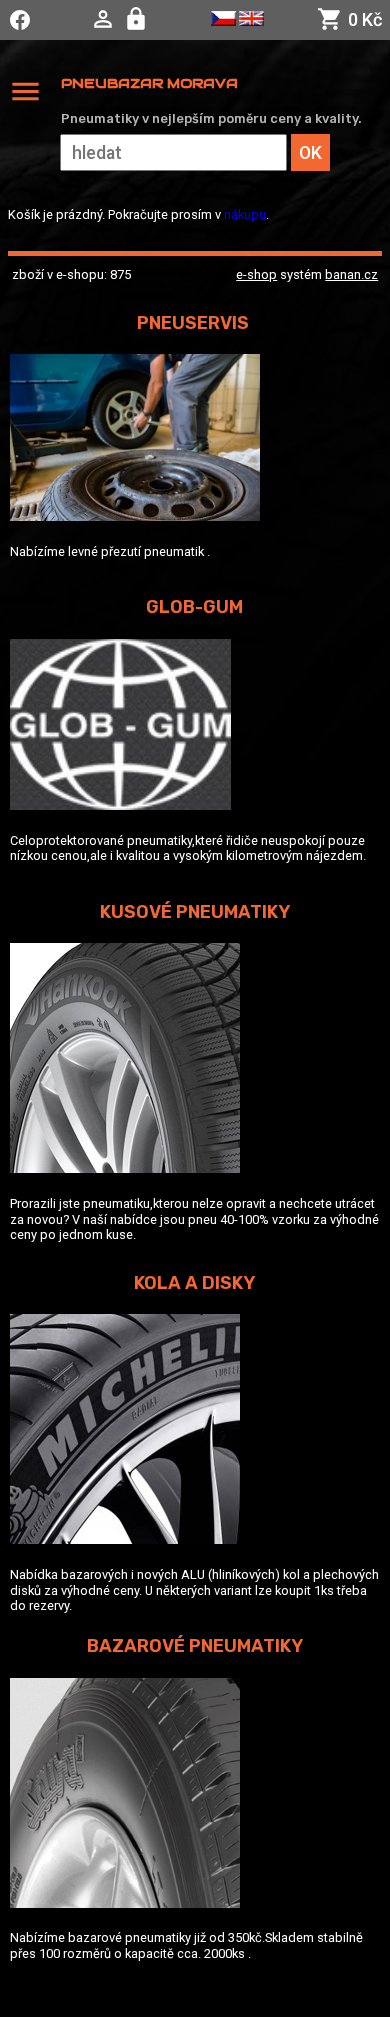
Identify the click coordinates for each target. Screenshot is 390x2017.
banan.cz (351, 274)
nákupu (245, 214)
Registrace (138, 19)
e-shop (256, 274)
